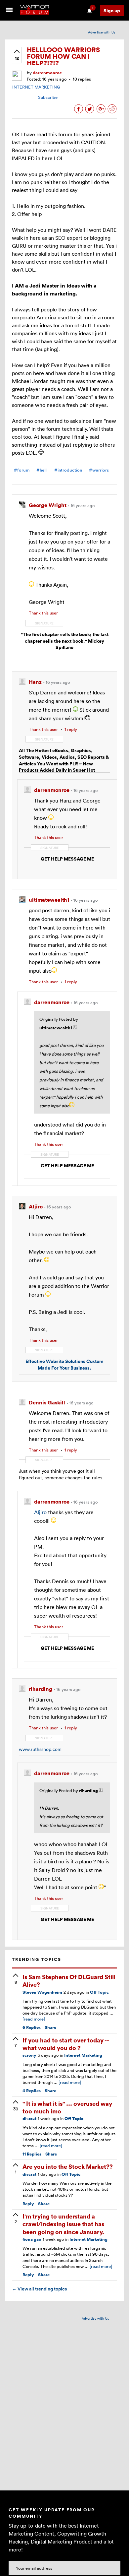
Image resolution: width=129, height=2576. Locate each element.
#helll (42, 470)
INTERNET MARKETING (36, 87)
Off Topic (99, 1992)
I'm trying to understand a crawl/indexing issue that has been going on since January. (63, 2224)
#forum (22, 470)
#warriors (99, 470)
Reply (28, 2204)
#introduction (68, 470)
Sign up (112, 10)
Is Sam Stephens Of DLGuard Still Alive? (69, 1980)
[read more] (34, 2019)
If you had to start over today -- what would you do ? (66, 2044)
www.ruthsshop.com (40, 1749)
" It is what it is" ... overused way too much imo (67, 2107)
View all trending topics (39, 2289)
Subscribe (48, 97)
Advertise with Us (102, 32)
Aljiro (40, 1512)
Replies (32, 2027)
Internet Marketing (83, 2055)
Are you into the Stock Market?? (68, 2166)
